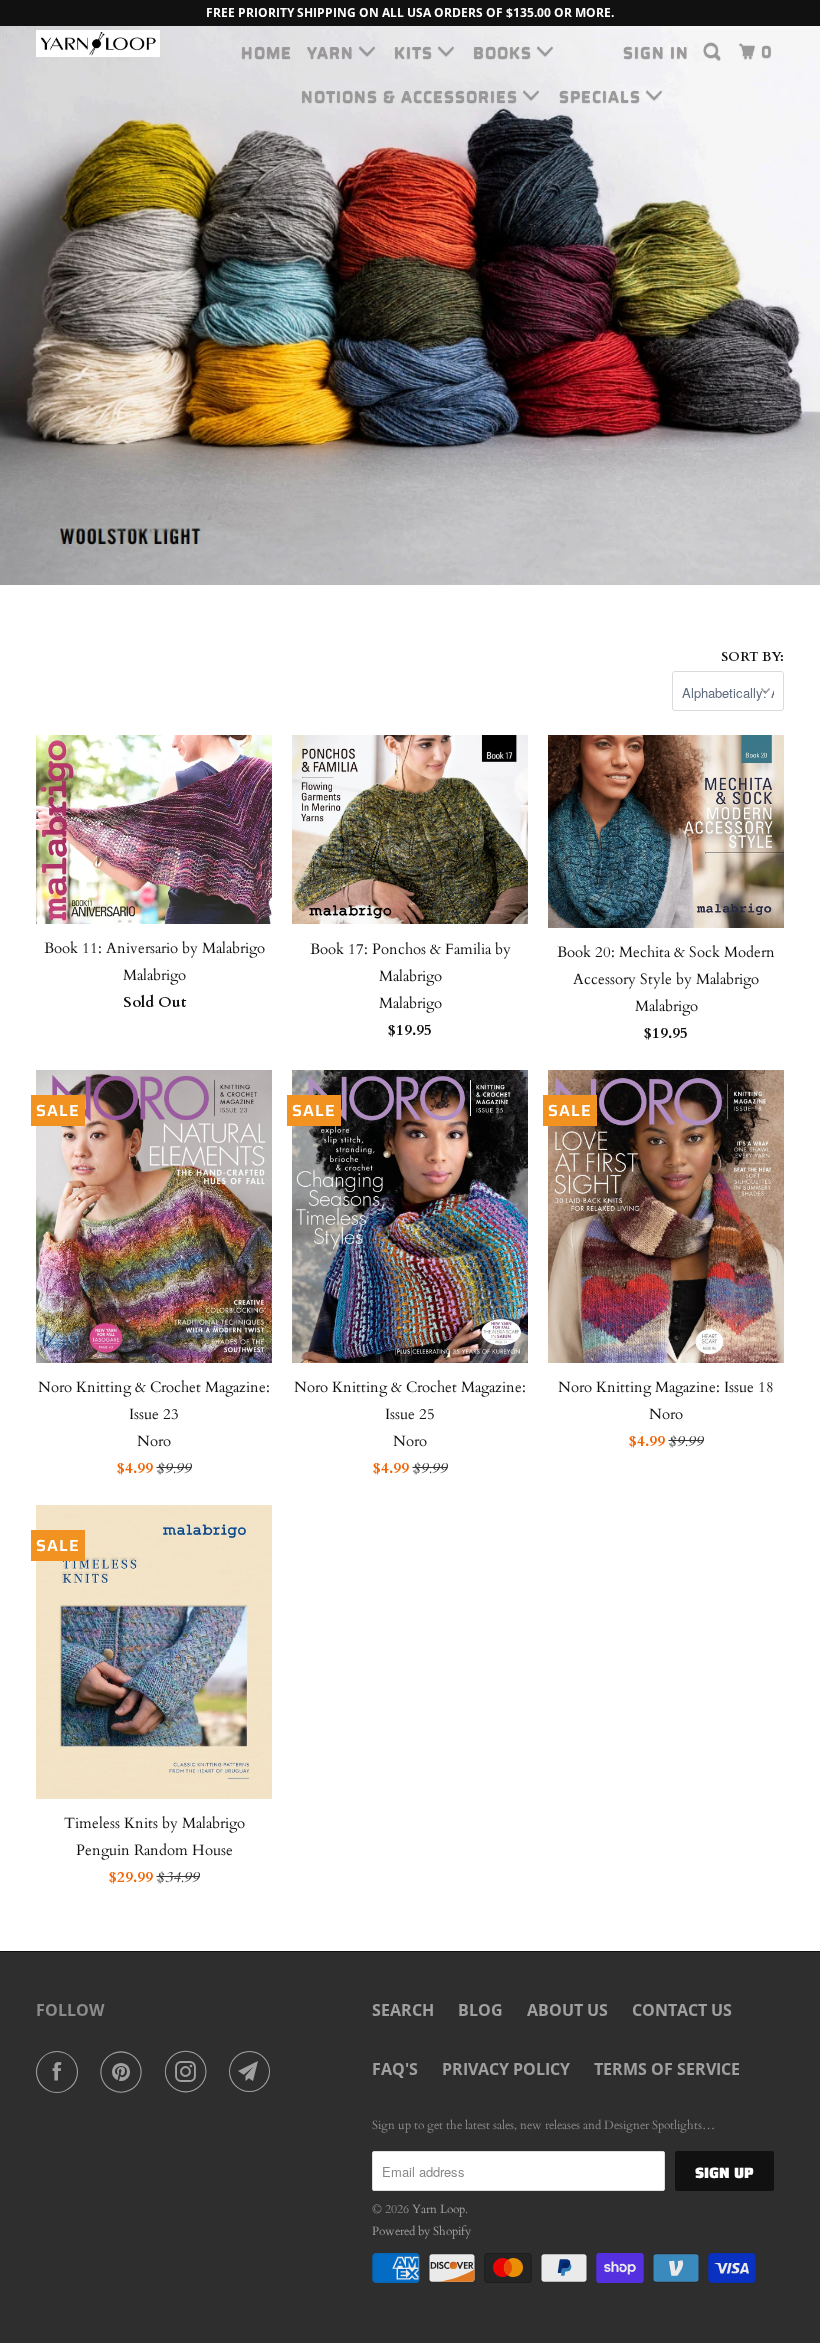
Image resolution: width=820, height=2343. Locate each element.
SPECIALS (602, 96)
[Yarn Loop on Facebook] (61, 2072)
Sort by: (752, 657)
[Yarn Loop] (98, 43)
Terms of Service (667, 2069)
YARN (333, 52)
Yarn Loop (438, 2209)
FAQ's (395, 2069)
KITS (416, 52)
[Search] (714, 52)
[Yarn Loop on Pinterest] (125, 2072)
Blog (480, 2010)
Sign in (656, 52)
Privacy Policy (506, 2069)
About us (567, 2010)
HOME (266, 52)
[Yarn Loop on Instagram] (190, 2072)
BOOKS (505, 52)
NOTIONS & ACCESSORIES (412, 96)
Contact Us (682, 2010)
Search (403, 2010)
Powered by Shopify (421, 2231)
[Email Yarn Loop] (254, 2072)
